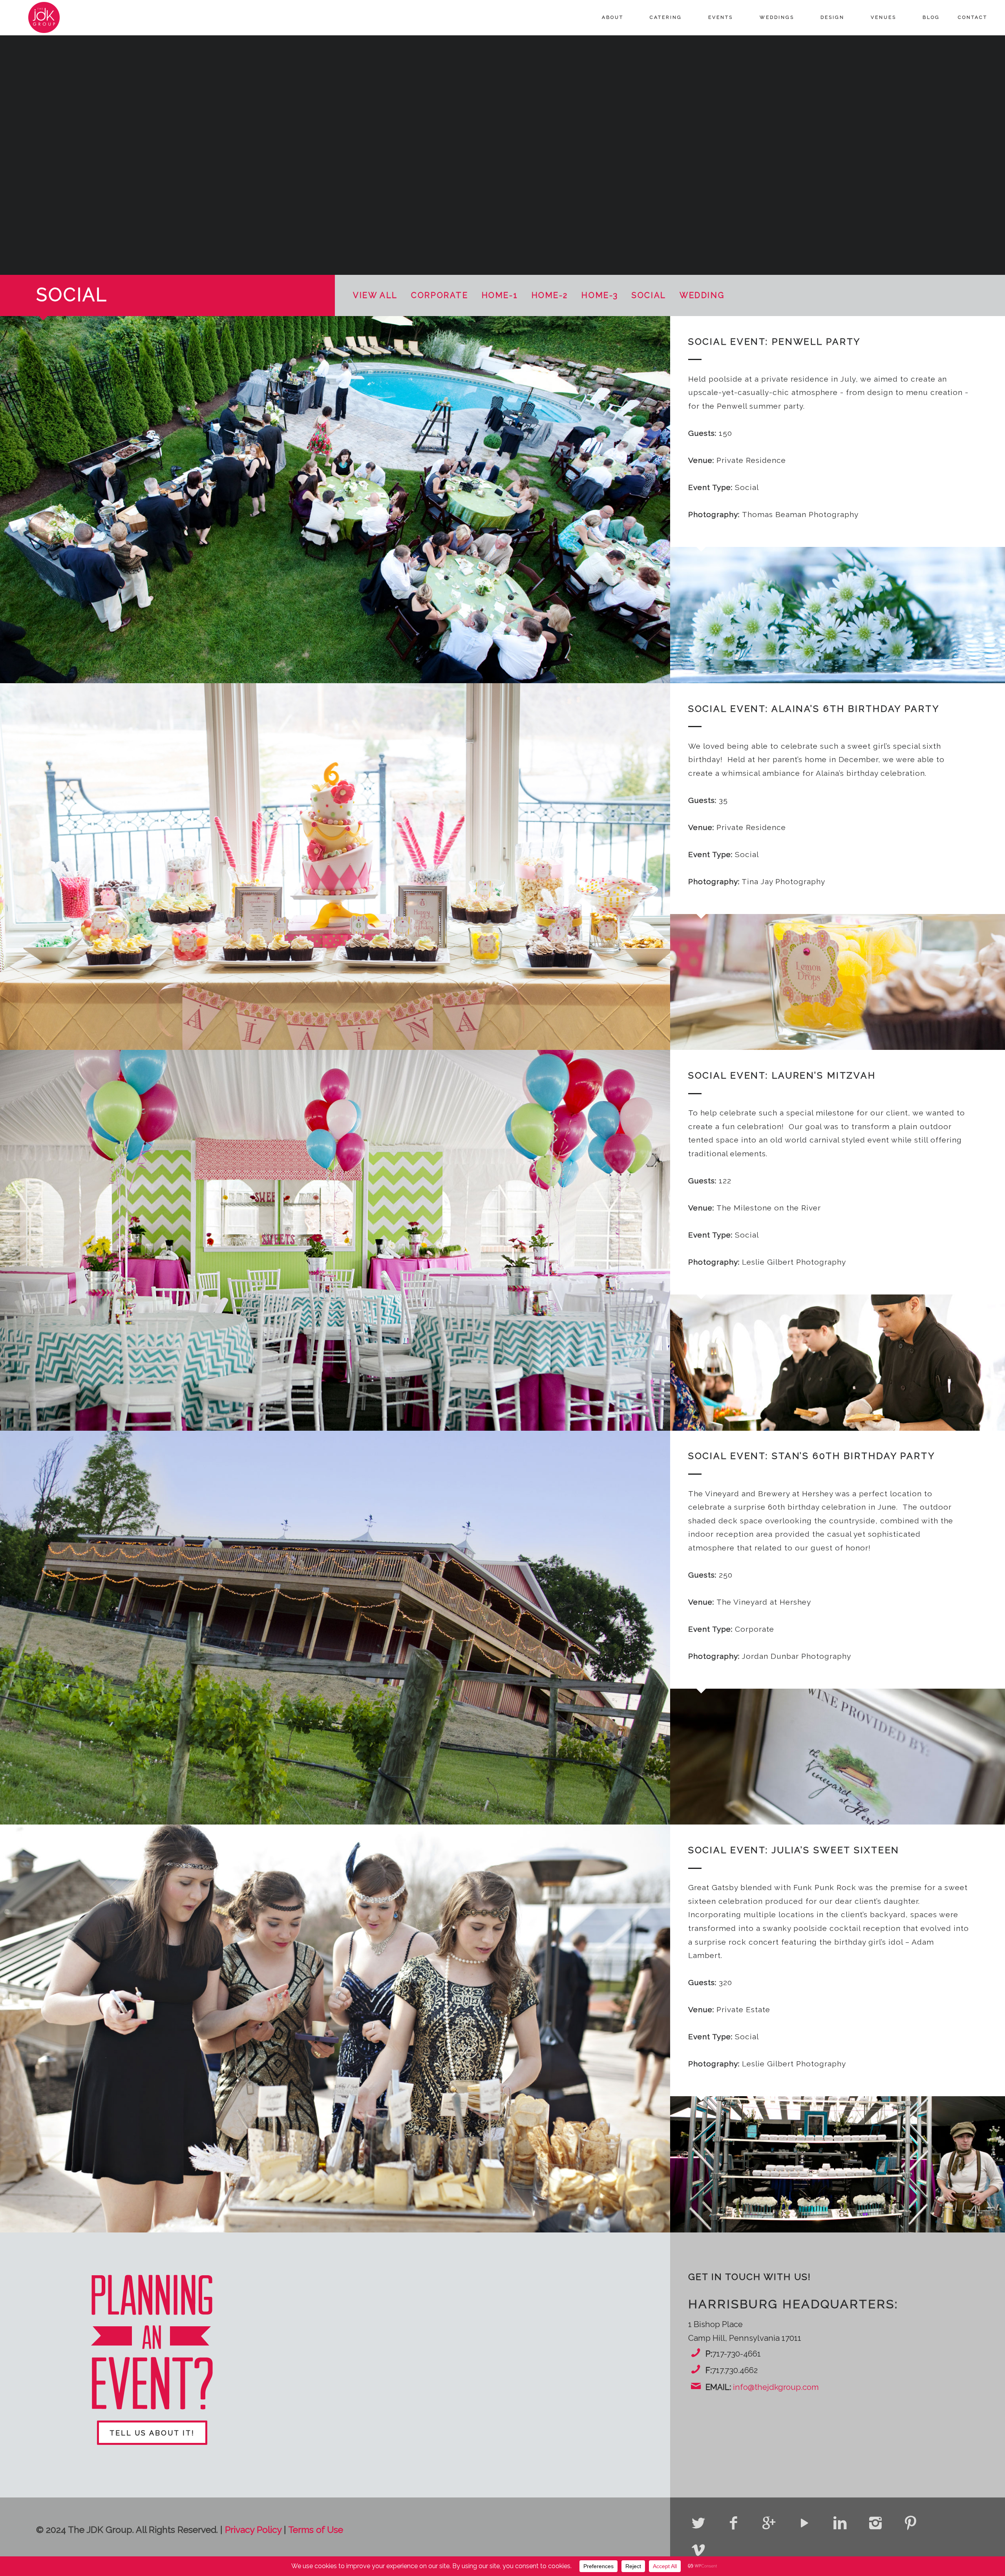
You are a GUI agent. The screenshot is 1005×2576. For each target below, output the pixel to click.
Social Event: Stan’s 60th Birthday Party (812, 1456)
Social (649, 295)
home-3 (600, 295)
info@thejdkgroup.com (776, 2387)
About (613, 17)
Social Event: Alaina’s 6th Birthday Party (814, 708)
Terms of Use (316, 2529)
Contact (973, 17)
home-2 (550, 295)
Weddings (777, 17)
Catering (666, 17)
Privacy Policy (253, 2529)
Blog (931, 17)
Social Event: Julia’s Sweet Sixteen (794, 1850)
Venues (883, 17)
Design (832, 17)
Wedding (702, 295)
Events (721, 17)
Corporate (439, 295)
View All (375, 295)
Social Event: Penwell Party (775, 341)
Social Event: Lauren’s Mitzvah (782, 1075)
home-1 (500, 295)
